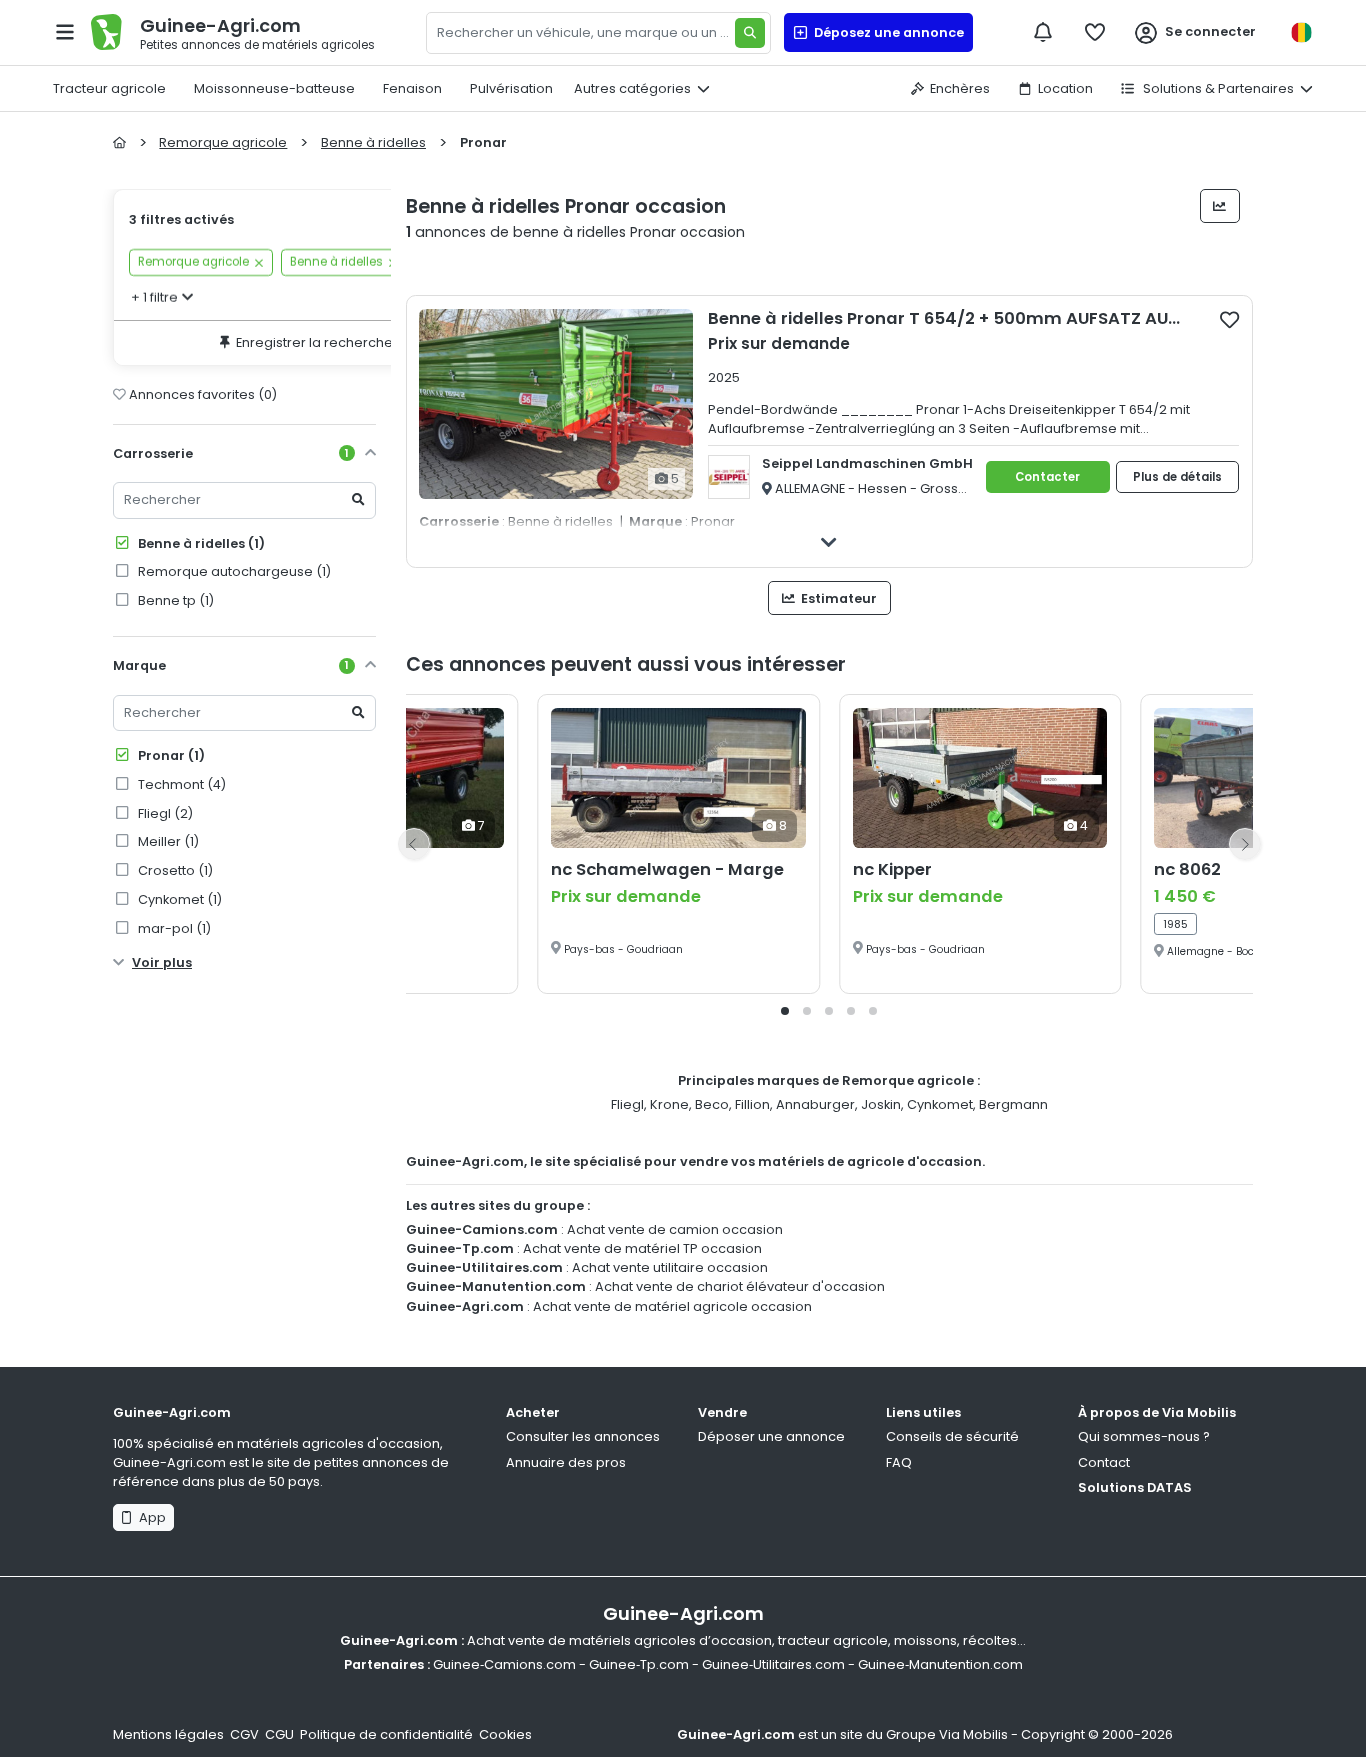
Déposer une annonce (771, 1436)
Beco (712, 1104)
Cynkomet (940, 1104)
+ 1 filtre (154, 297)
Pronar (170, 755)
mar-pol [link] (173, 928)
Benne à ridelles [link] (336, 263)
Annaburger (815, 1104)
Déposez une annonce (886, 32)
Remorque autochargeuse (233, 571)
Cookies (505, 1734)
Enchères (960, 88)
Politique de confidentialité (386, 1734)
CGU (279, 1734)
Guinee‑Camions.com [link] (504, 1664)
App (149, 1517)
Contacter (1047, 477)
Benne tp (174, 600)
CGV (244, 1734)
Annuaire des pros (566, 1462)
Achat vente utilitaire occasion (670, 1267)
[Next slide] (1245, 844)
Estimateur (837, 598)
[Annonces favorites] (1095, 32)
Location (1065, 88)
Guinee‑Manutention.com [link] (940, 1664)
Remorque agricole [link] (193, 263)
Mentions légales (168, 1734)
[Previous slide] (414, 844)
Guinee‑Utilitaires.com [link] (773, 1664)
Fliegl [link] (164, 813)
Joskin (881, 1104)
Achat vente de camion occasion (675, 1229)
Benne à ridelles (200, 543)
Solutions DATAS (1135, 1487)
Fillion (752, 1104)
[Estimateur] (1220, 206)
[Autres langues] (1301, 32)
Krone (669, 1104)
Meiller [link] (167, 841)
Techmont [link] (180, 784)
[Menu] (65, 32)
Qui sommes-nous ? (1144, 1436)
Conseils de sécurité (952, 1436)
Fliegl (627, 1104)
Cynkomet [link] (178, 899)
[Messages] (1043, 32)
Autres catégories (632, 88)
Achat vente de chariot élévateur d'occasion (740, 1286)
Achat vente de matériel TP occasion (642, 1248)
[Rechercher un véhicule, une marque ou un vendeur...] (750, 33)
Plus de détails (1177, 477)
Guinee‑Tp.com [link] (639, 1664)
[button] (785, 1011)
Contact (1104, 1462)
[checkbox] (1229, 319)
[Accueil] (119, 142)
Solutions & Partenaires (1217, 88)
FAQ (899, 1462)
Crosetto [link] (174, 870)
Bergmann (1013, 1104)
